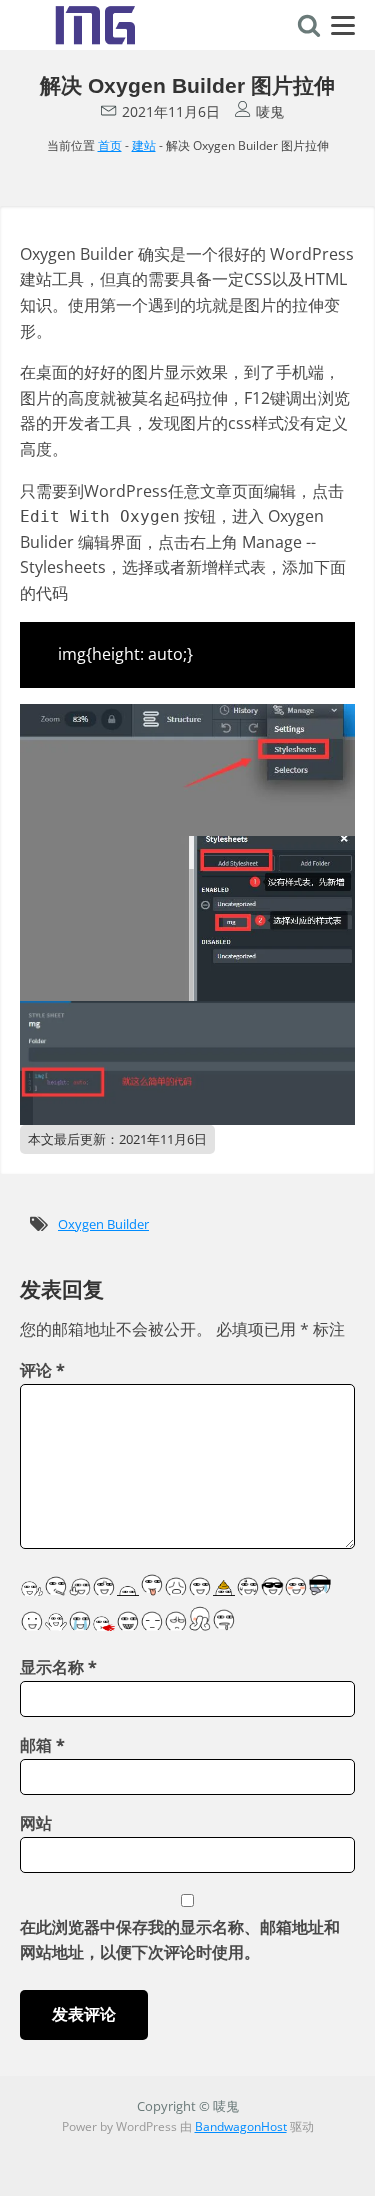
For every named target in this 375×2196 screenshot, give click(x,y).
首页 (110, 145)
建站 (144, 145)
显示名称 (58, 1667)
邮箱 (42, 1745)
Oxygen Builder (103, 1224)
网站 (36, 1823)
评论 (42, 1370)
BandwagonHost (241, 2126)
